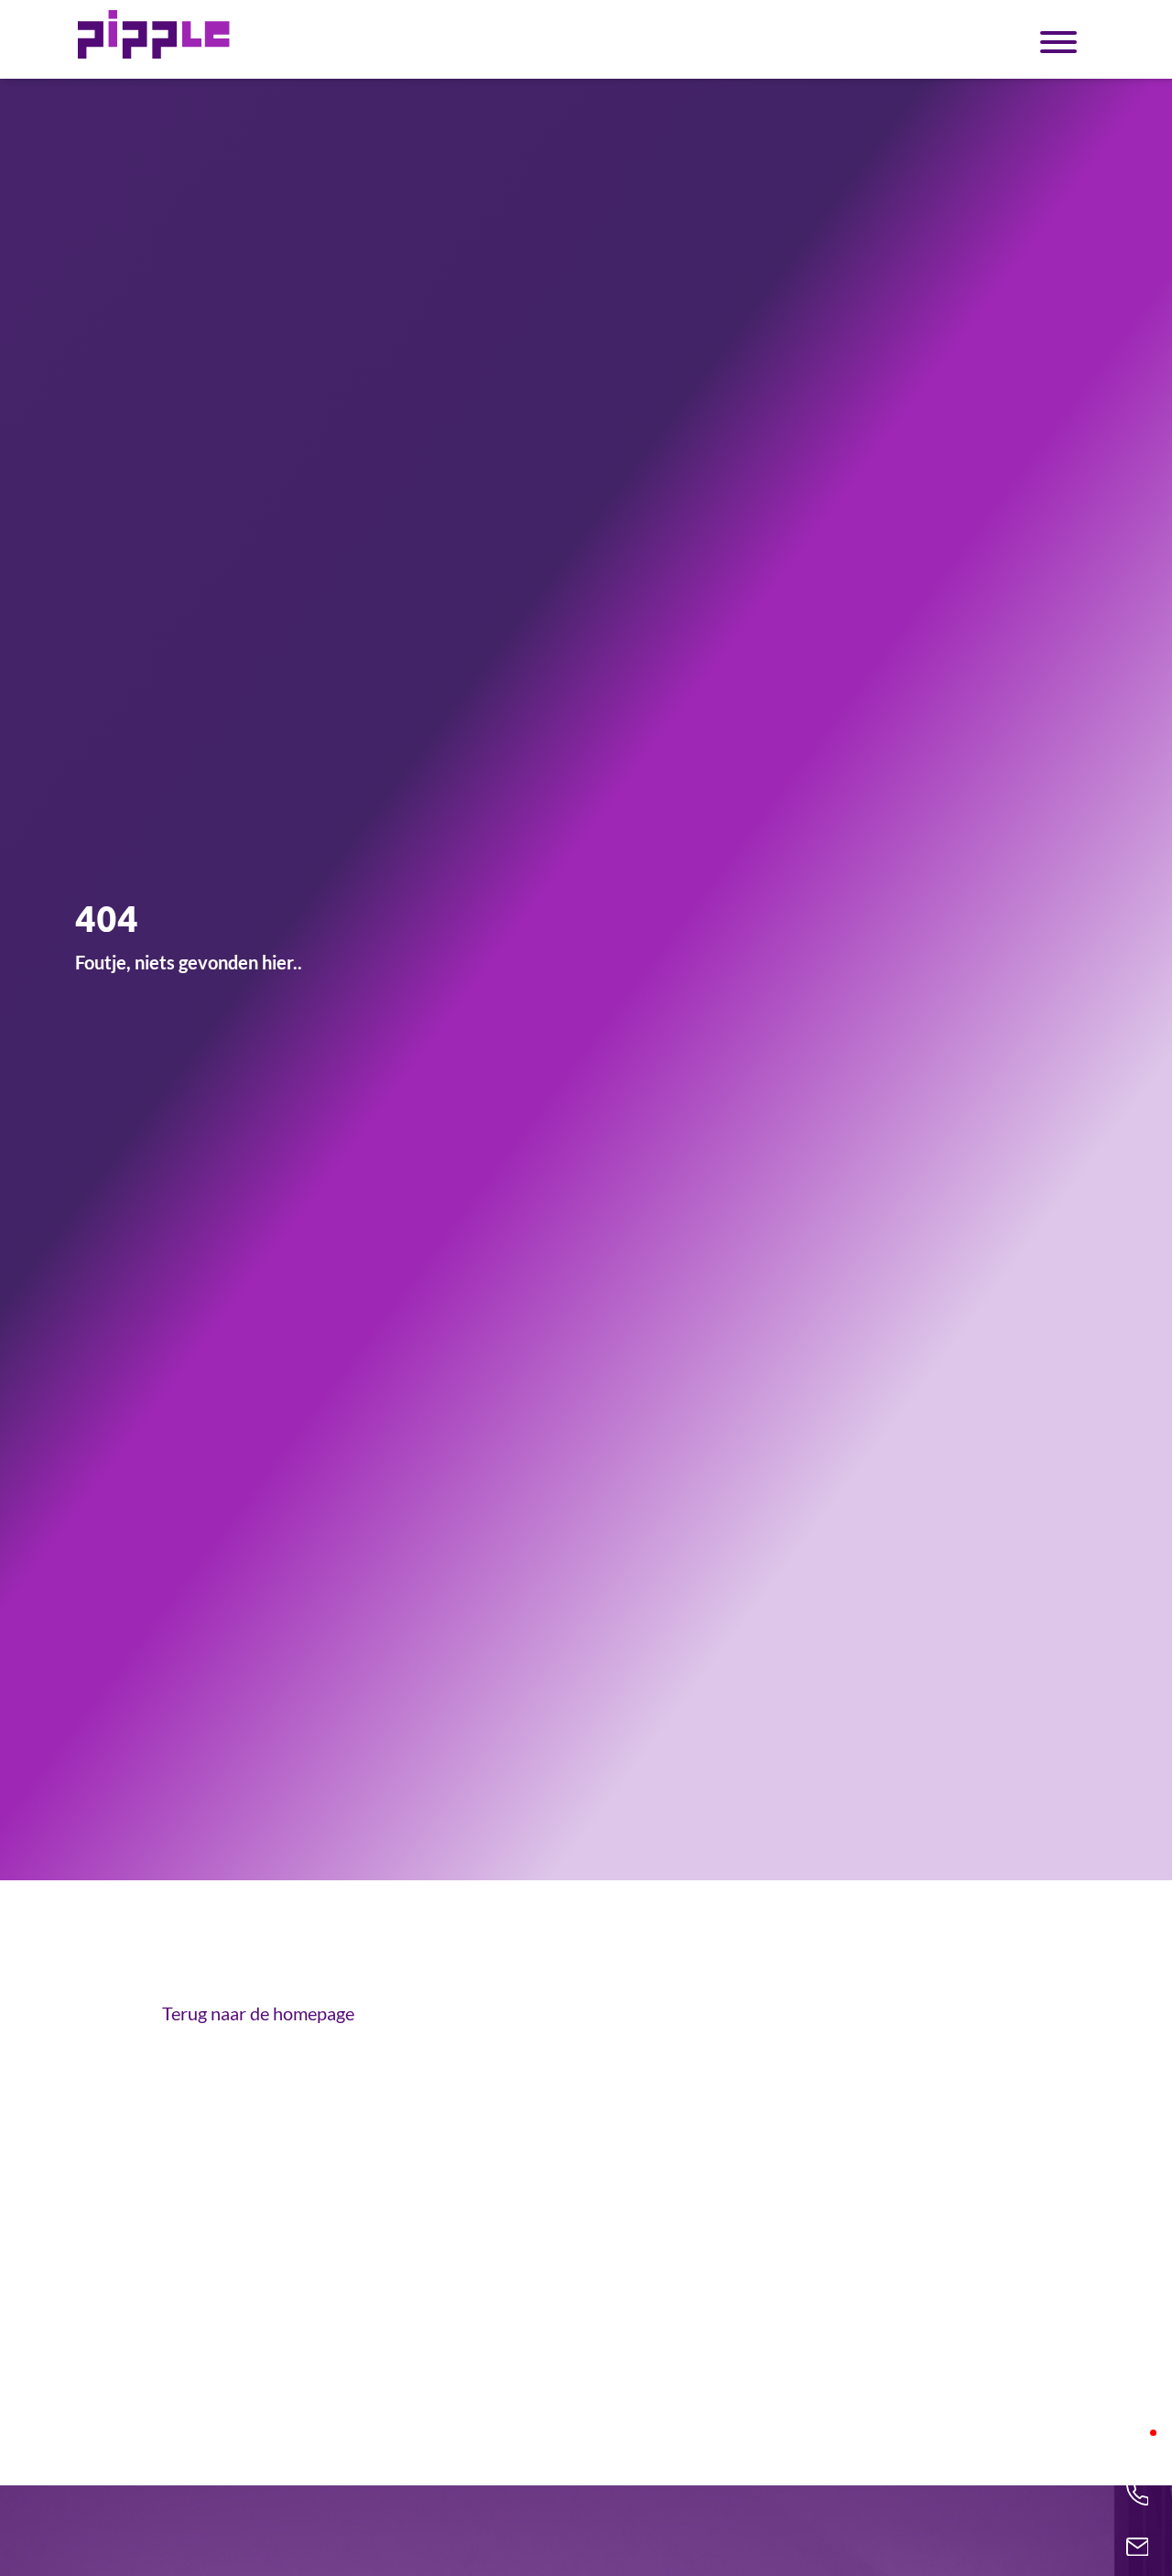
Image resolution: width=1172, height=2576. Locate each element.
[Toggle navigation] (1058, 40)
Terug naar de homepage (258, 2013)
